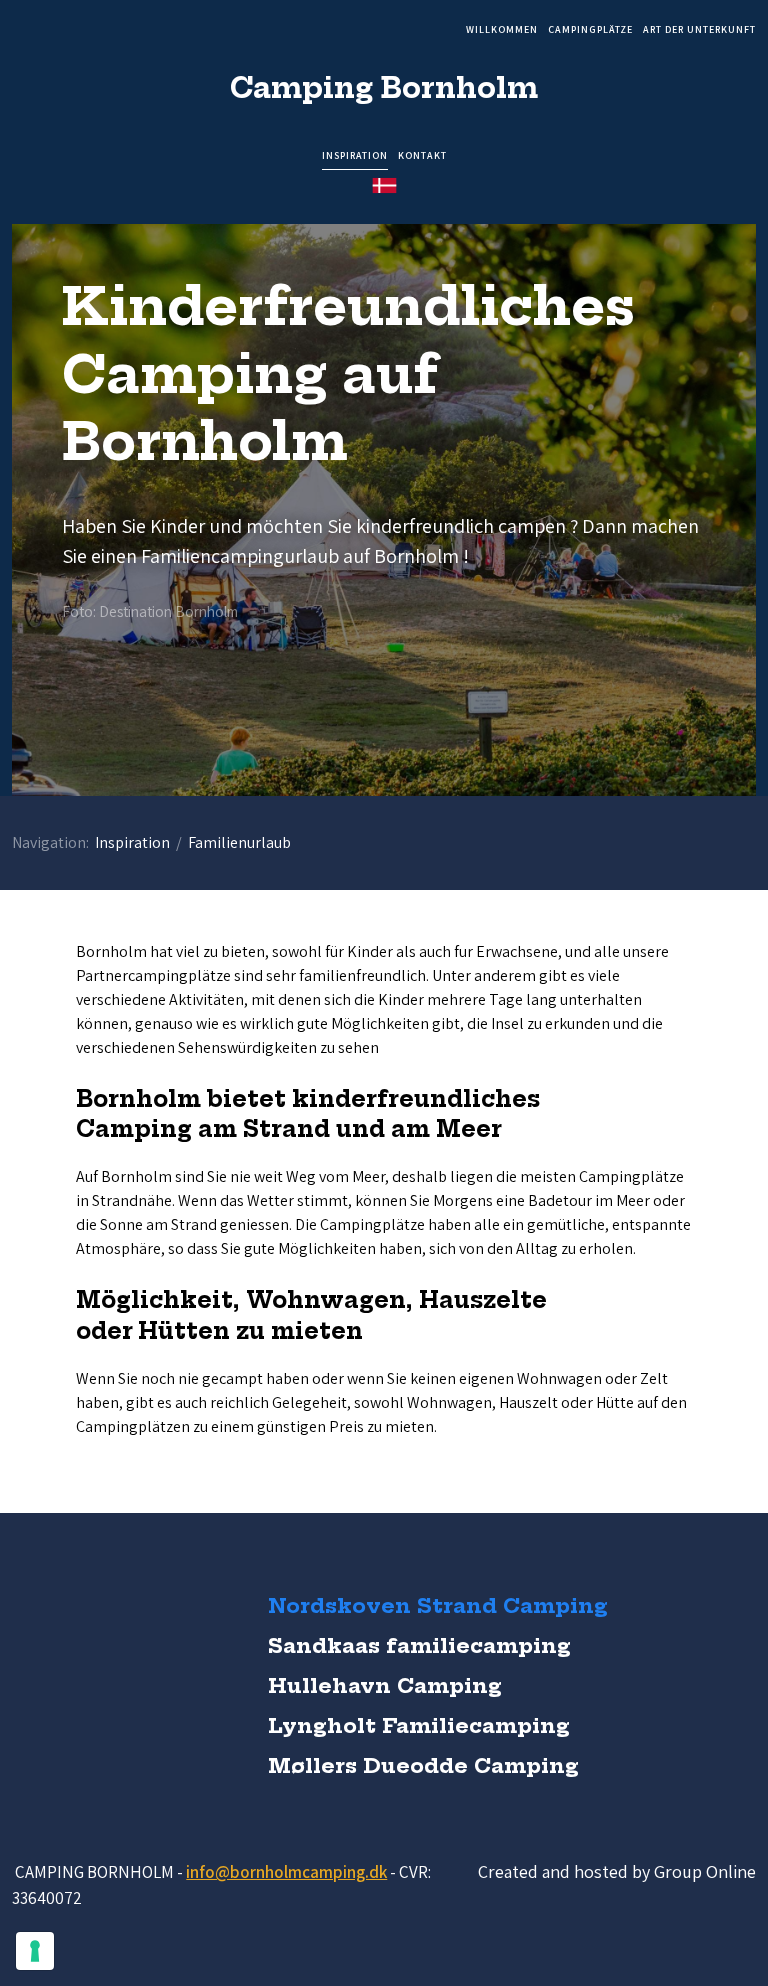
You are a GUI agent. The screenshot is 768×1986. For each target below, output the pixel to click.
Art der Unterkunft (699, 30)
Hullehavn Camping (385, 1685)
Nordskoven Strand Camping (438, 1605)
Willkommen (502, 30)
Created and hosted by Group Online (617, 1871)
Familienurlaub (239, 842)
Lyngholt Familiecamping (419, 1725)
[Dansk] (384, 185)
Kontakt (422, 156)
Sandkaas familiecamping (419, 1645)
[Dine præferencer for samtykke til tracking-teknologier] (35, 1951)
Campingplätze (590, 30)
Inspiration (355, 156)
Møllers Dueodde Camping (423, 1765)
